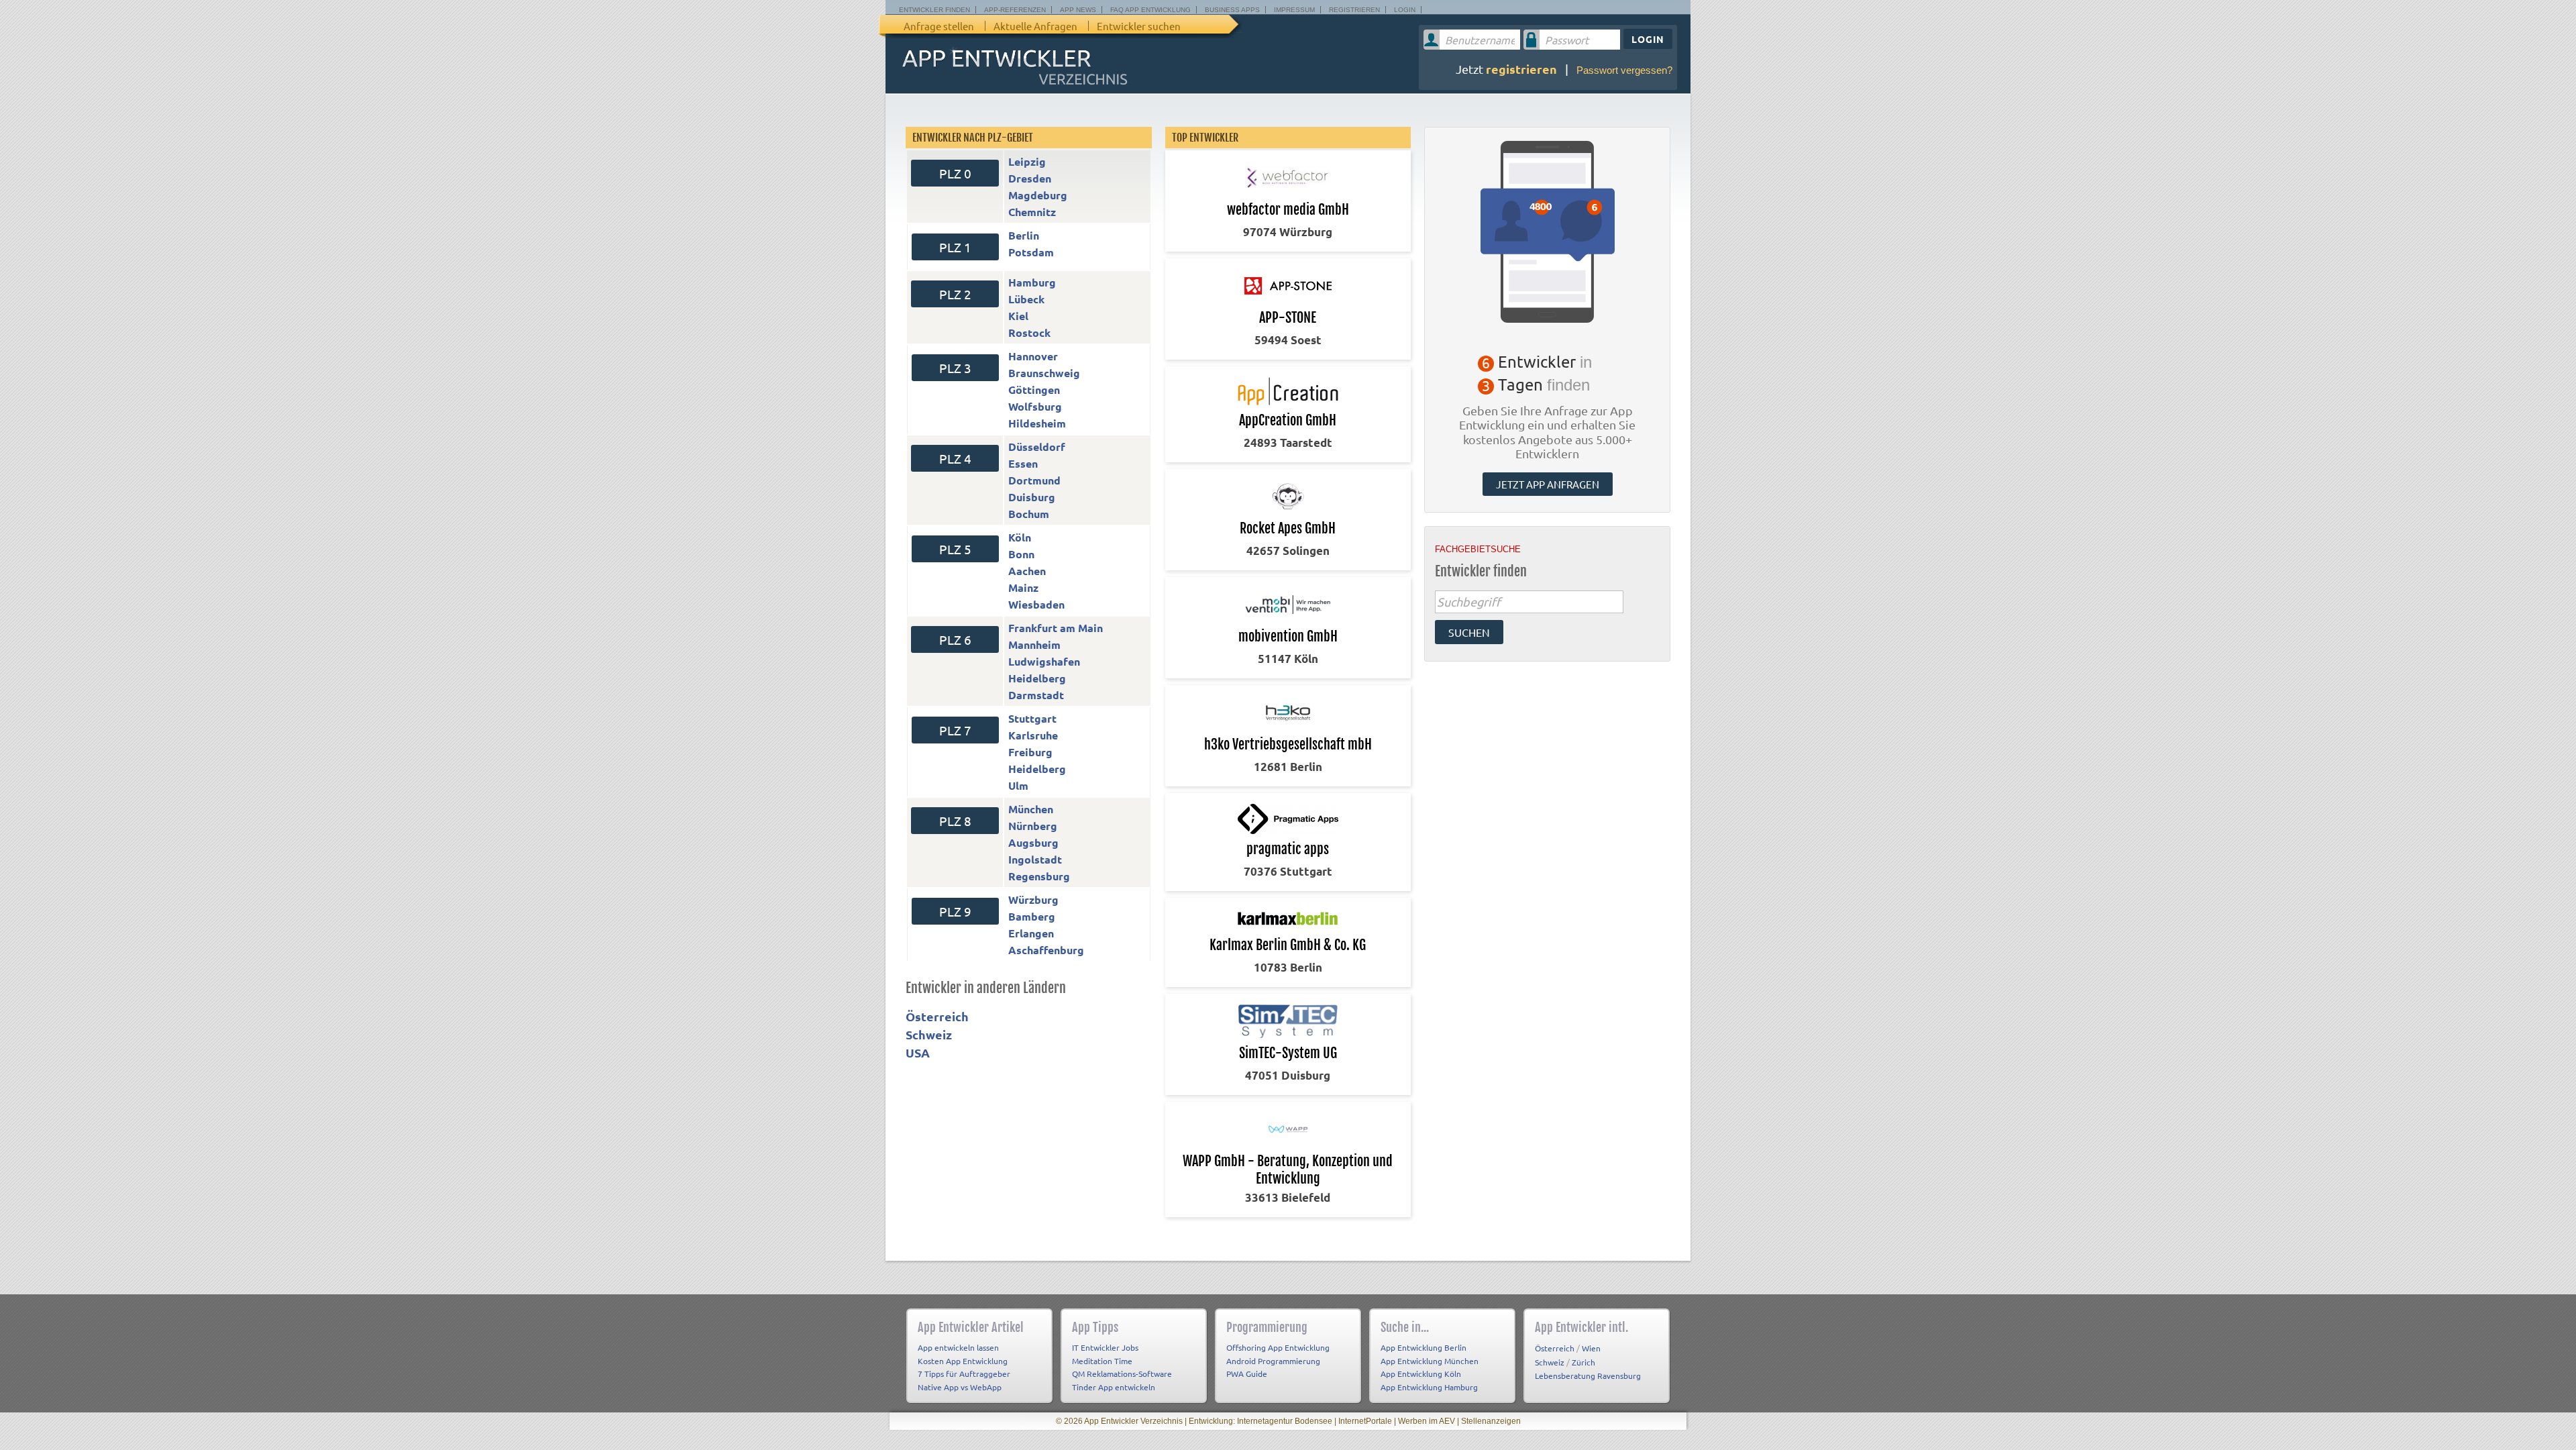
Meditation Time (1102, 1361)
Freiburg (1030, 752)
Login (1405, 10)
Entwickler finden (934, 10)
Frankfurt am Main (1056, 628)
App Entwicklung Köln (1421, 1374)
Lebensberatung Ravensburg (1588, 1376)
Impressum (1294, 10)
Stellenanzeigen (1491, 1421)
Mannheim (1034, 644)
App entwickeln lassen (958, 1347)
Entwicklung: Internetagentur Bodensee (1260, 1421)
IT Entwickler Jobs (1105, 1347)
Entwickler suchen (1139, 26)
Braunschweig (1044, 373)
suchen (1469, 632)
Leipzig (1027, 161)
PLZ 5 (955, 549)
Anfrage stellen (939, 26)
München (1031, 809)
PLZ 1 (955, 247)
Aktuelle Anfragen (1035, 26)
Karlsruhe (1033, 735)
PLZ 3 (955, 368)
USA (918, 1052)
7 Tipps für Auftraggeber (964, 1374)
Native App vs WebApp (960, 1387)
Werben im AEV (1427, 1421)
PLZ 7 (955, 730)
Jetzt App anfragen (1548, 484)
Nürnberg (1033, 826)
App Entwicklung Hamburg (1429, 1387)
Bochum (1029, 514)
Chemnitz (1032, 212)
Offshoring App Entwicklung (1278, 1347)
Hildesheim (1037, 423)
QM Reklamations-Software (1122, 1374)
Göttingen (1034, 390)
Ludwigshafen (1044, 661)
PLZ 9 (955, 911)
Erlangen (1031, 933)
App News (1078, 10)
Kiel (1018, 316)
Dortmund (1034, 480)
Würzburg (1033, 899)
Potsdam (1031, 252)
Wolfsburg (1035, 406)
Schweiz (929, 1034)
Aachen (1027, 571)
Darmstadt (1036, 695)
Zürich (1584, 1362)
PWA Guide (1247, 1374)
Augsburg (1033, 842)
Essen (1023, 463)
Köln (1020, 537)
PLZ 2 (955, 294)
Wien (1591, 1348)
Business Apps (1232, 10)
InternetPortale (1365, 1421)
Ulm (1018, 785)
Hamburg (1032, 282)
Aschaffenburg (1046, 950)
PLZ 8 (955, 821)
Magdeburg (1038, 195)
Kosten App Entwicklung (963, 1361)
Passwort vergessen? (1624, 70)
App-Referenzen (1015, 10)
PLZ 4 (955, 458)
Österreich (937, 1016)
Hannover (1033, 356)
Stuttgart (1032, 718)
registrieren (1521, 69)
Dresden (1030, 178)
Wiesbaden (1036, 604)
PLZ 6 (955, 639)
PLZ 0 (955, 173)
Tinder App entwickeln (1114, 1387)
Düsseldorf (1037, 447)
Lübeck (1026, 299)
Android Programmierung (1273, 1361)
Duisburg (1032, 497)
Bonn (1021, 554)
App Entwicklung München (1430, 1361)
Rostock (1029, 332)
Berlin (1024, 235)
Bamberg (1032, 916)
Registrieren (1354, 10)
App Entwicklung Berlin (1424, 1347)
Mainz (1023, 587)
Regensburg (1039, 876)
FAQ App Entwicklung (1150, 10)
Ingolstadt (1035, 859)
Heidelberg (1037, 678)
